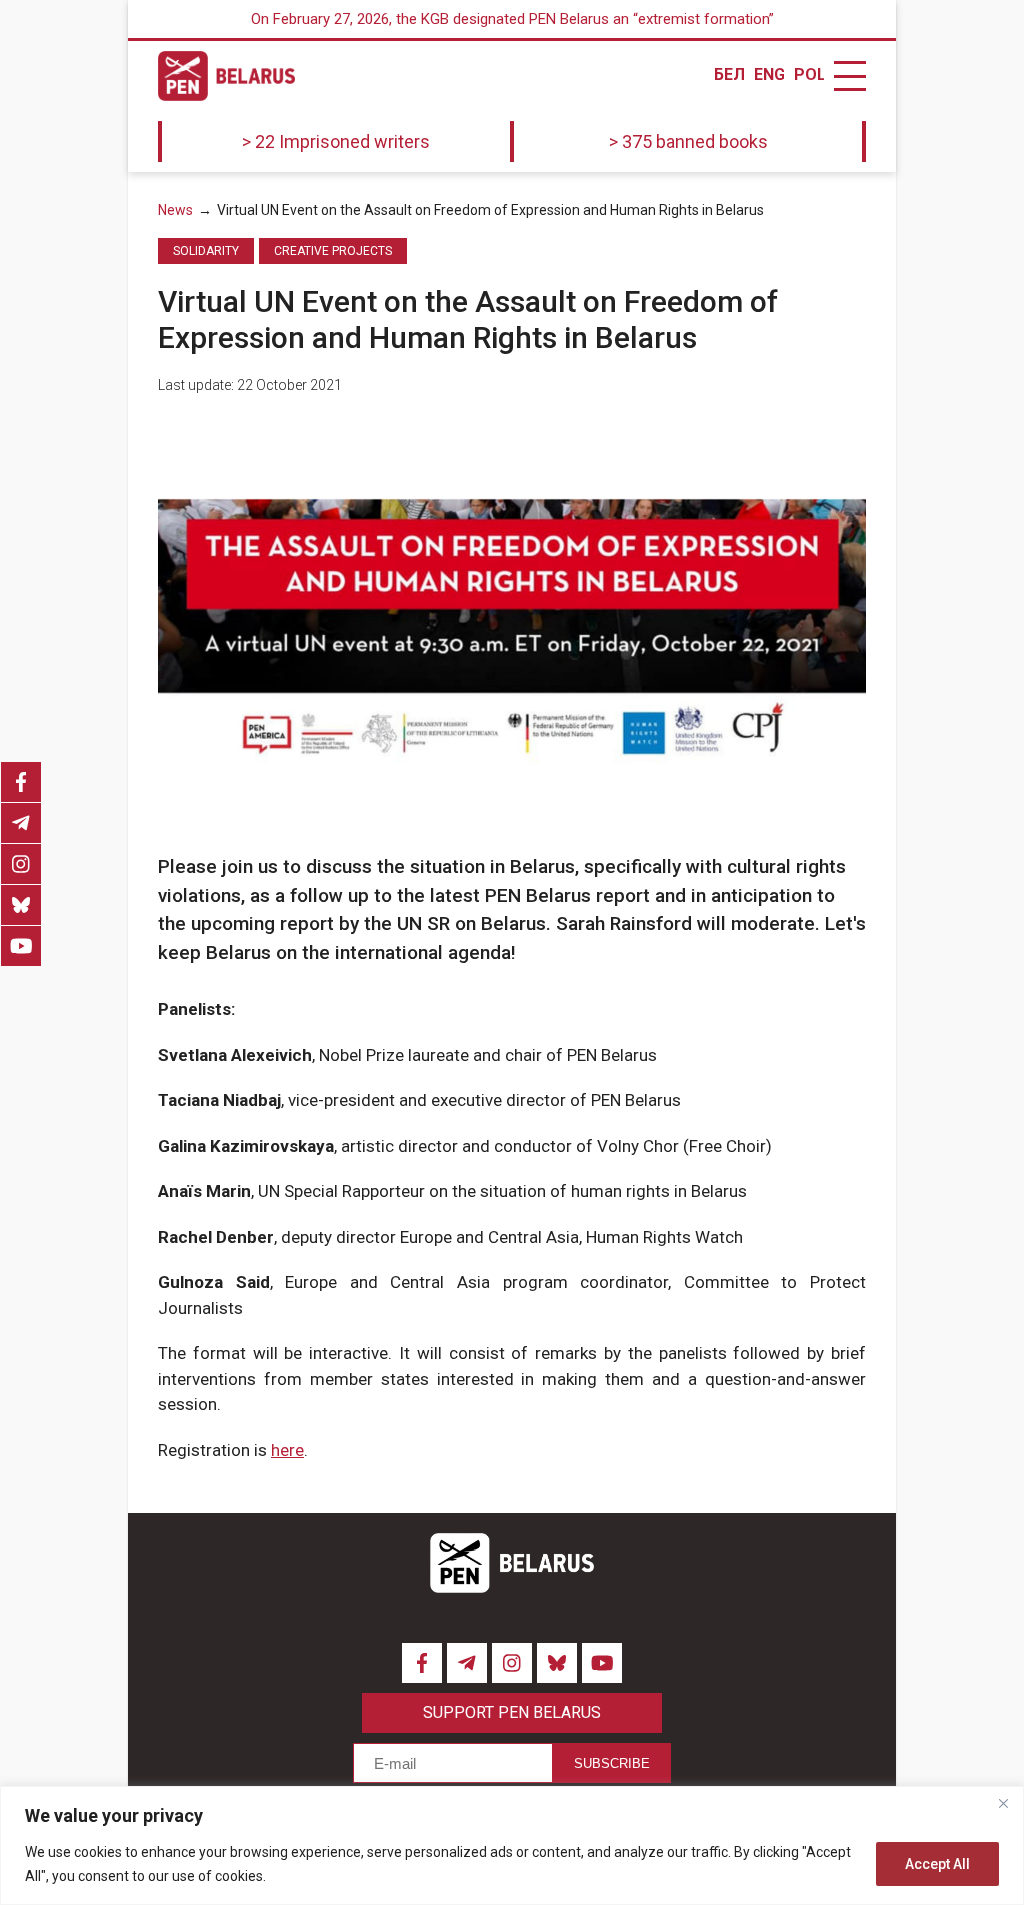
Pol (809, 75)
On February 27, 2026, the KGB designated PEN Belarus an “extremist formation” (512, 19)
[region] (512, 1845)
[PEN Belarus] (226, 76)
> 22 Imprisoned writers (336, 141)
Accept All (937, 1864)
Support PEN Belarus (512, 1712)
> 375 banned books (688, 141)
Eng (769, 75)
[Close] (1003, 1803)
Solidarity (206, 251)
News (175, 210)
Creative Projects (333, 251)
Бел (729, 75)
